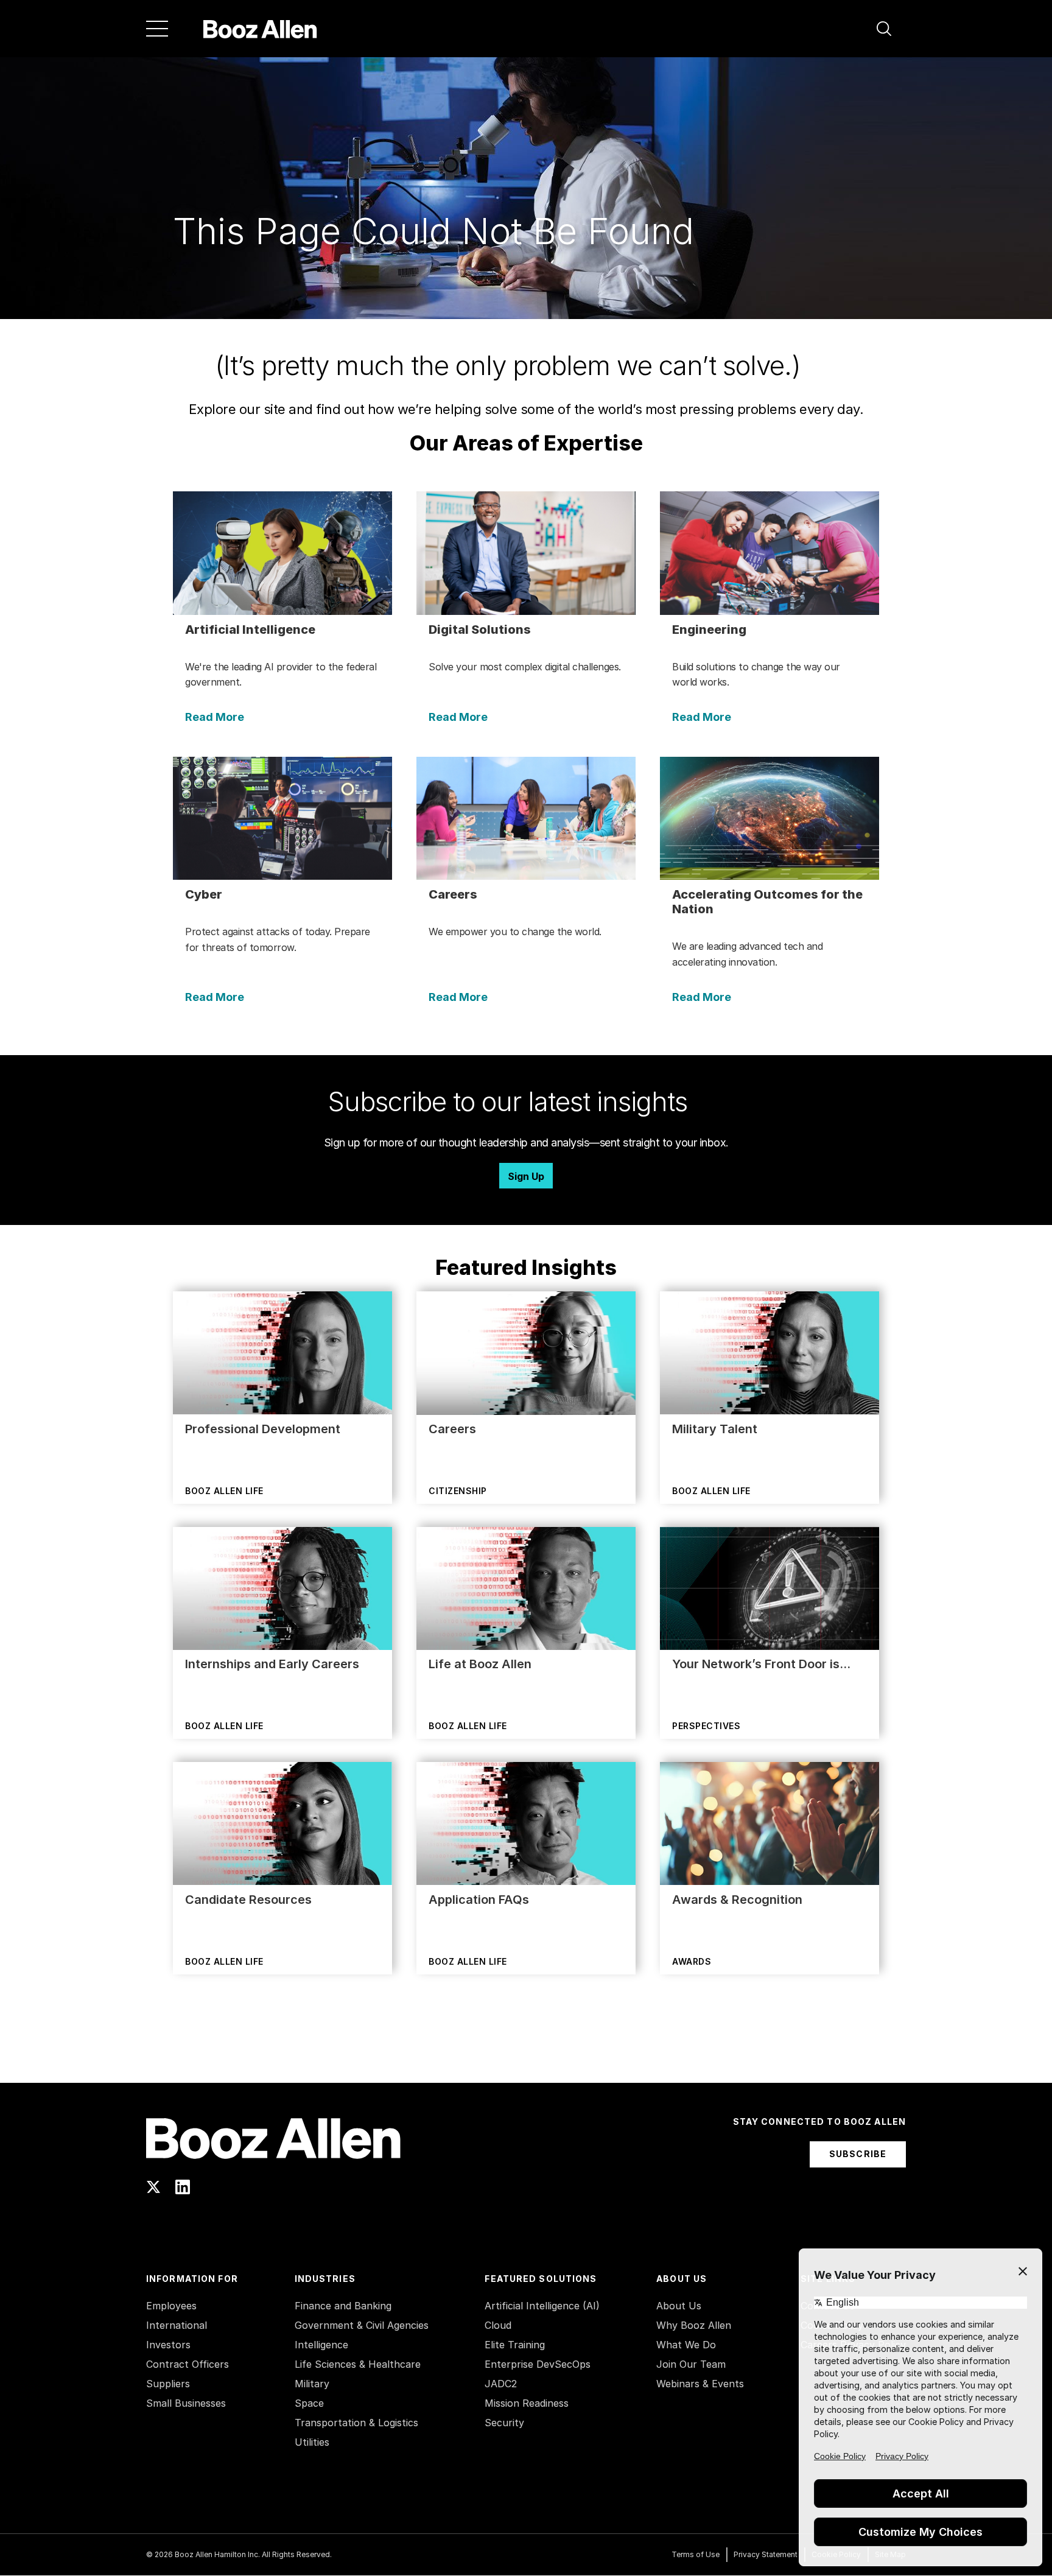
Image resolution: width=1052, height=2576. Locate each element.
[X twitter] (153, 2187)
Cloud (498, 2325)
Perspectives (706, 1726)
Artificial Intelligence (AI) (542, 2306)
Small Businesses (186, 2403)
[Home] (260, 29)
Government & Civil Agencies (362, 2325)
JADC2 (501, 2384)
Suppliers (168, 2384)
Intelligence (321, 2345)
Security (504, 2423)
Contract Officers (188, 2364)
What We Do (686, 2345)
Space (309, 2403)
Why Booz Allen (694, 2325)
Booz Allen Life (224, 1491)
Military (312, 2384)
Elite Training (515, 2345)
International (177, 2325)
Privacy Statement (766, 2554)
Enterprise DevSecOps (538, 2364)
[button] (884, 29)
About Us (679, 2306)
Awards (692, 1961)
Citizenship (458, 1491)
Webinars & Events (700, 2384)
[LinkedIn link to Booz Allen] (183, 2187)
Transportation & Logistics (356, 2423)
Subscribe (858, 2154)
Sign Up (526, 1176)
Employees (171, 2306)
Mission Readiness (527, 2403)
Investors (168, 2345)
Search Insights (526, 2052)
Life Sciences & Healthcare (358, 2364)
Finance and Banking (343, 2306)
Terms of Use (696, 2554)
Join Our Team (691, 2364)
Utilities (312, 2442)
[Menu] (157, 29)
